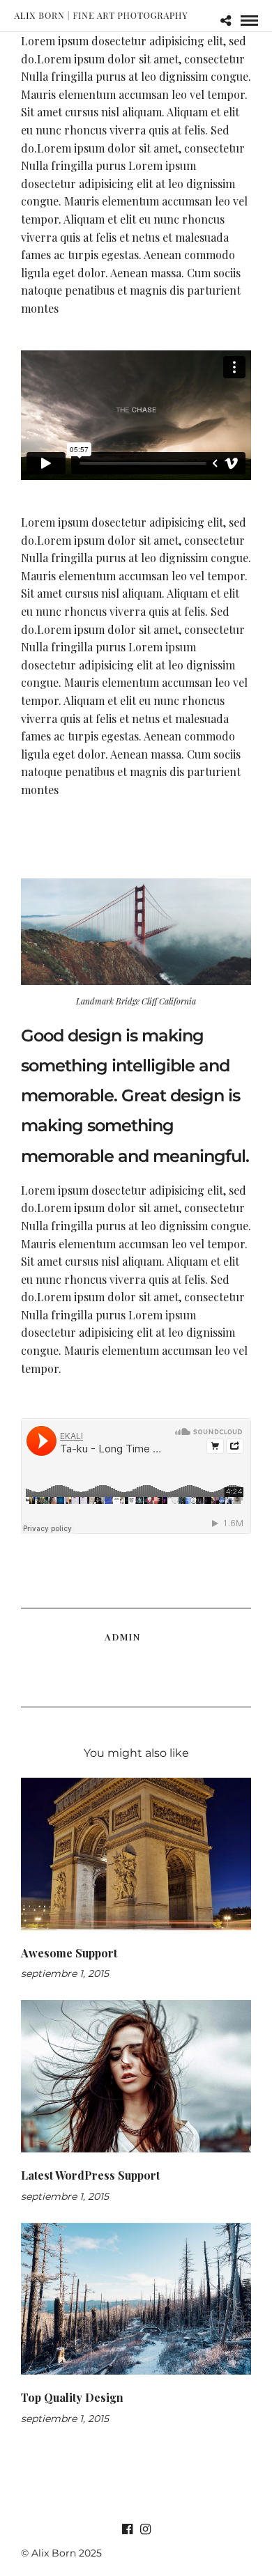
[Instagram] (145, 2529)
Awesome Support (69, 1953)
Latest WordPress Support (90, 2175)
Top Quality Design (72, 2397)
